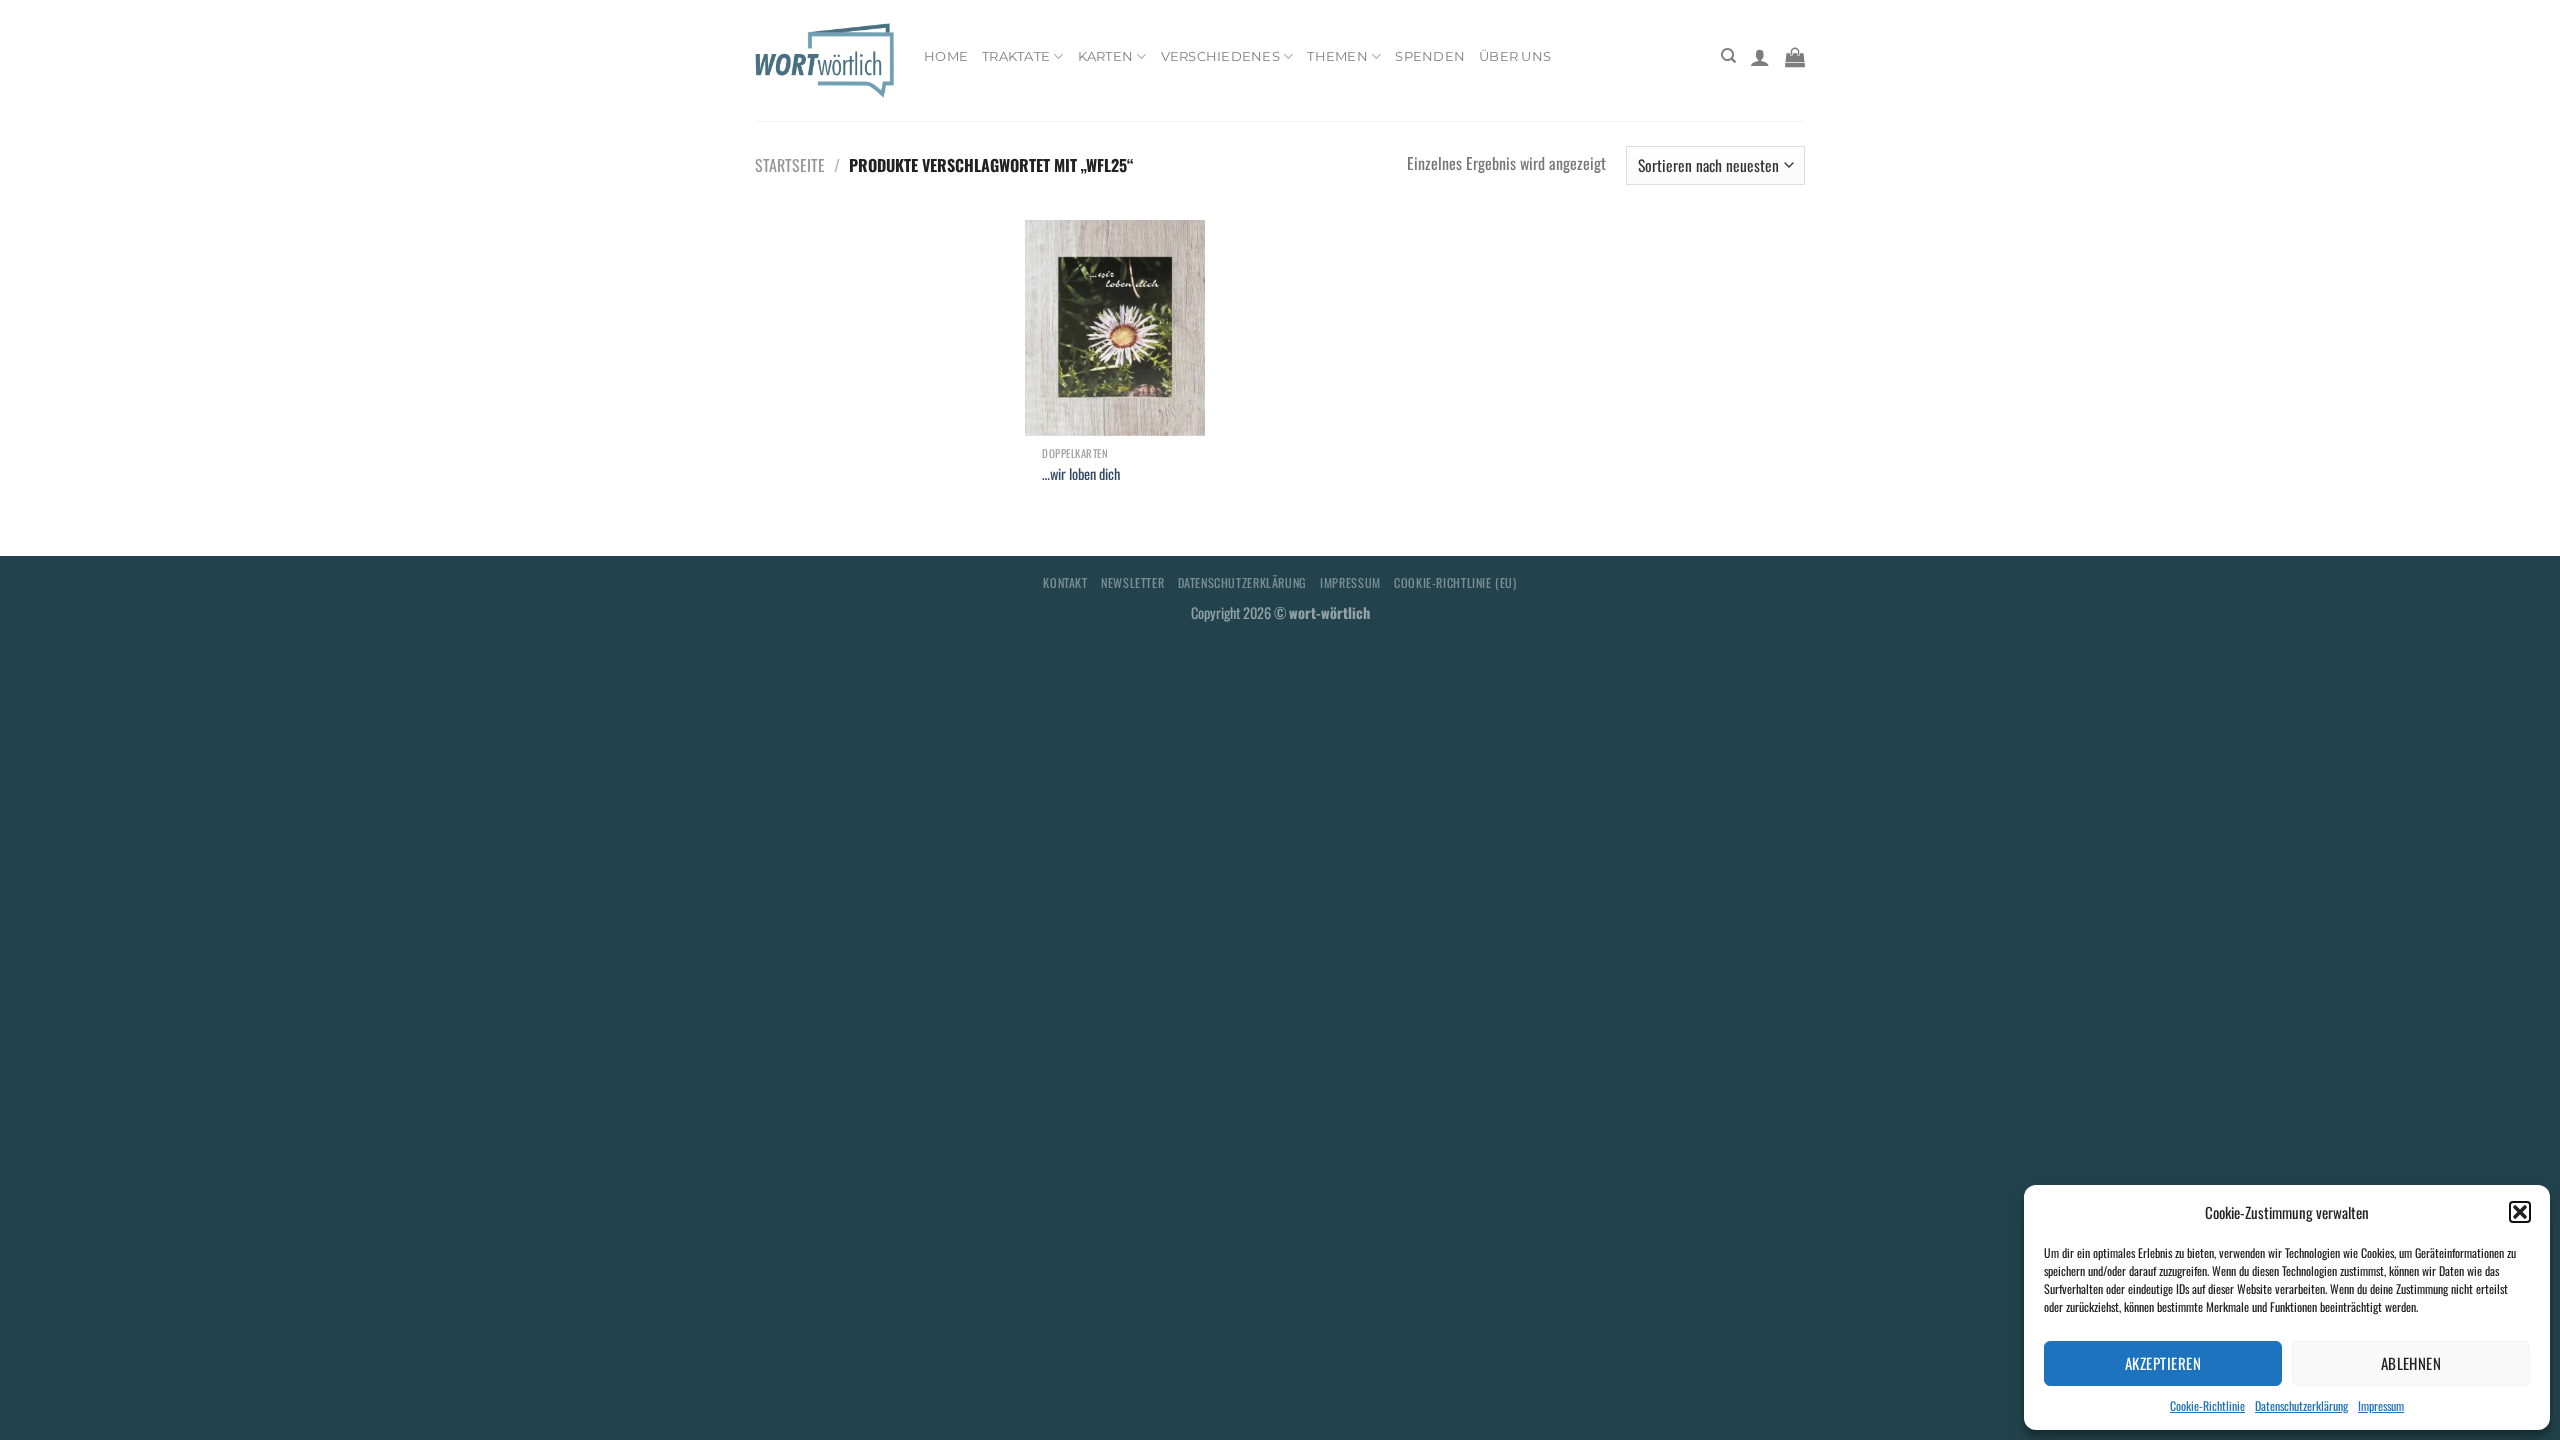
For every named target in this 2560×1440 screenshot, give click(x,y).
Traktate (1016, 56)
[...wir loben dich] (1115, 328)
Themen (1337, 56)
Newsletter (1132, 582)
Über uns (1515, 56)
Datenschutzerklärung (2301, 1405)
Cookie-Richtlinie (2207, 1405)
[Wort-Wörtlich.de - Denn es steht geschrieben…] (824, 60)
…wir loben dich (1081, 474)
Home (946, 56)
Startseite (790, 165)
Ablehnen (2411, 1363)
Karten (1106, 56)
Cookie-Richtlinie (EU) (1455, 582)
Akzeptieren (2163, 1363)
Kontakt (1065, 582)
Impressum (2381, 1405)
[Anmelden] (1760, 57)
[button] (2520, 1212)
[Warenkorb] (1795, 57)
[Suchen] (1728, 56)
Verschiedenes (1220, 56)
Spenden (1430, 56)
